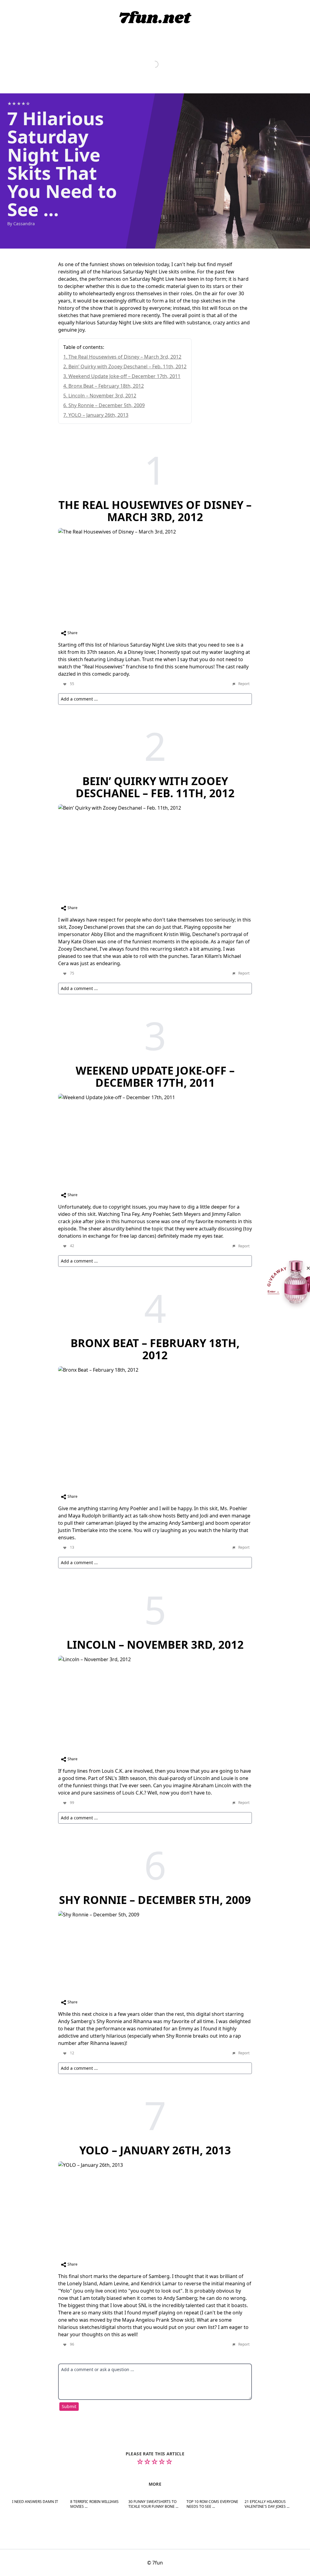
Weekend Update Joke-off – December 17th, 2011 (124, 376)
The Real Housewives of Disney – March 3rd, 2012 (125, 357)
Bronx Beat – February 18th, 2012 (106, 386)
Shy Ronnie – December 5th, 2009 (107, 405)
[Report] (240, 684)
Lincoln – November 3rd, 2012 (102, 396)
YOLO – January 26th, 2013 (98, 415)
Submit (69, 2406)
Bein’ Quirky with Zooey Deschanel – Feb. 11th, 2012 (127, 366)
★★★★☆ (19, 104)
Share (72, 633)
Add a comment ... (79, 699)
